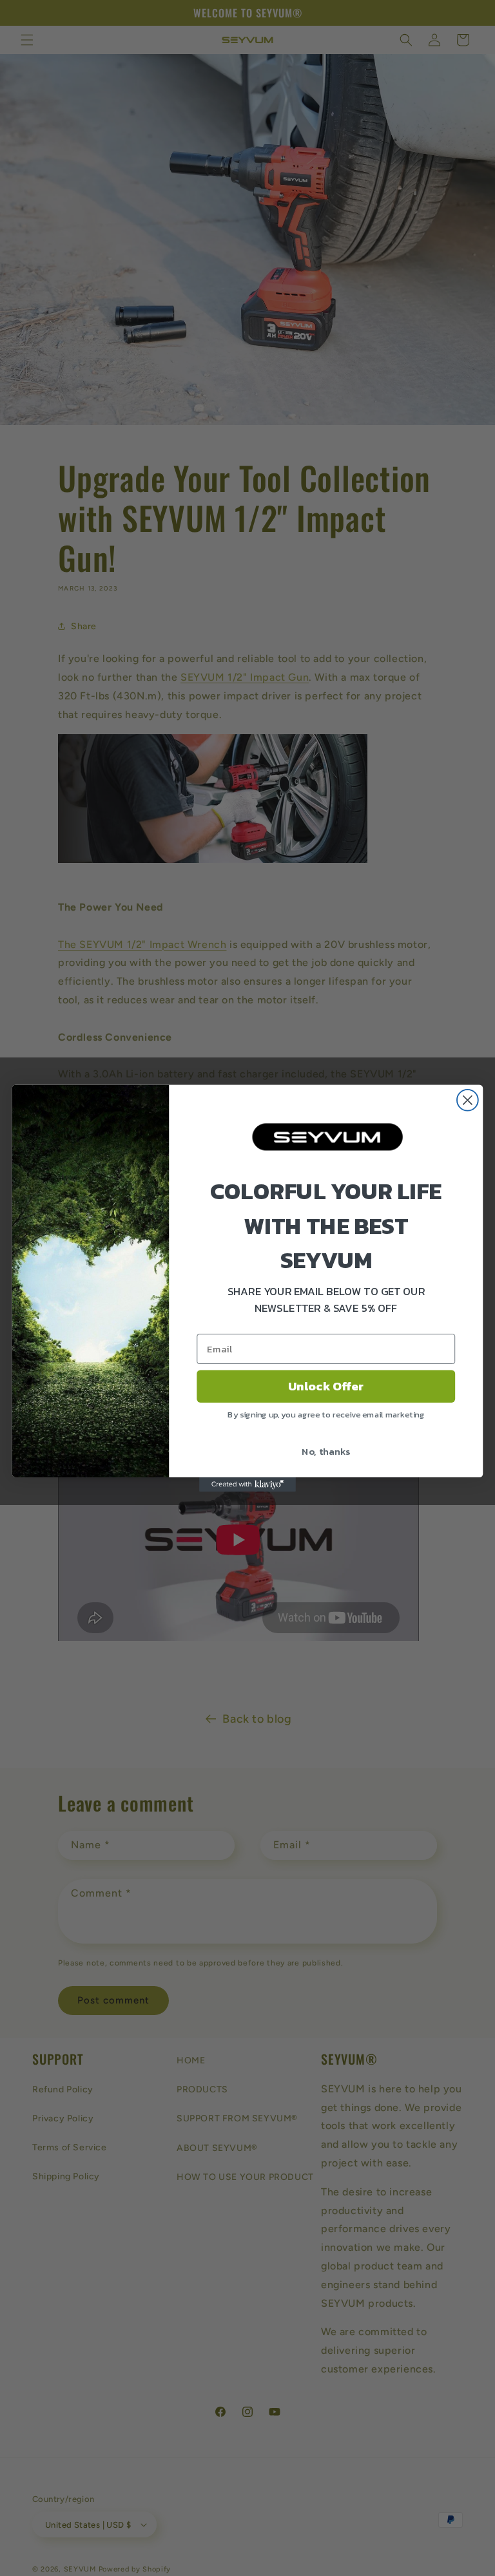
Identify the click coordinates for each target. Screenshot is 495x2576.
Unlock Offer (326, 1386)
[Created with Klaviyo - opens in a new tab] (247, 1484)
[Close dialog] (468, 1100)
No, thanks (326, 1450)
